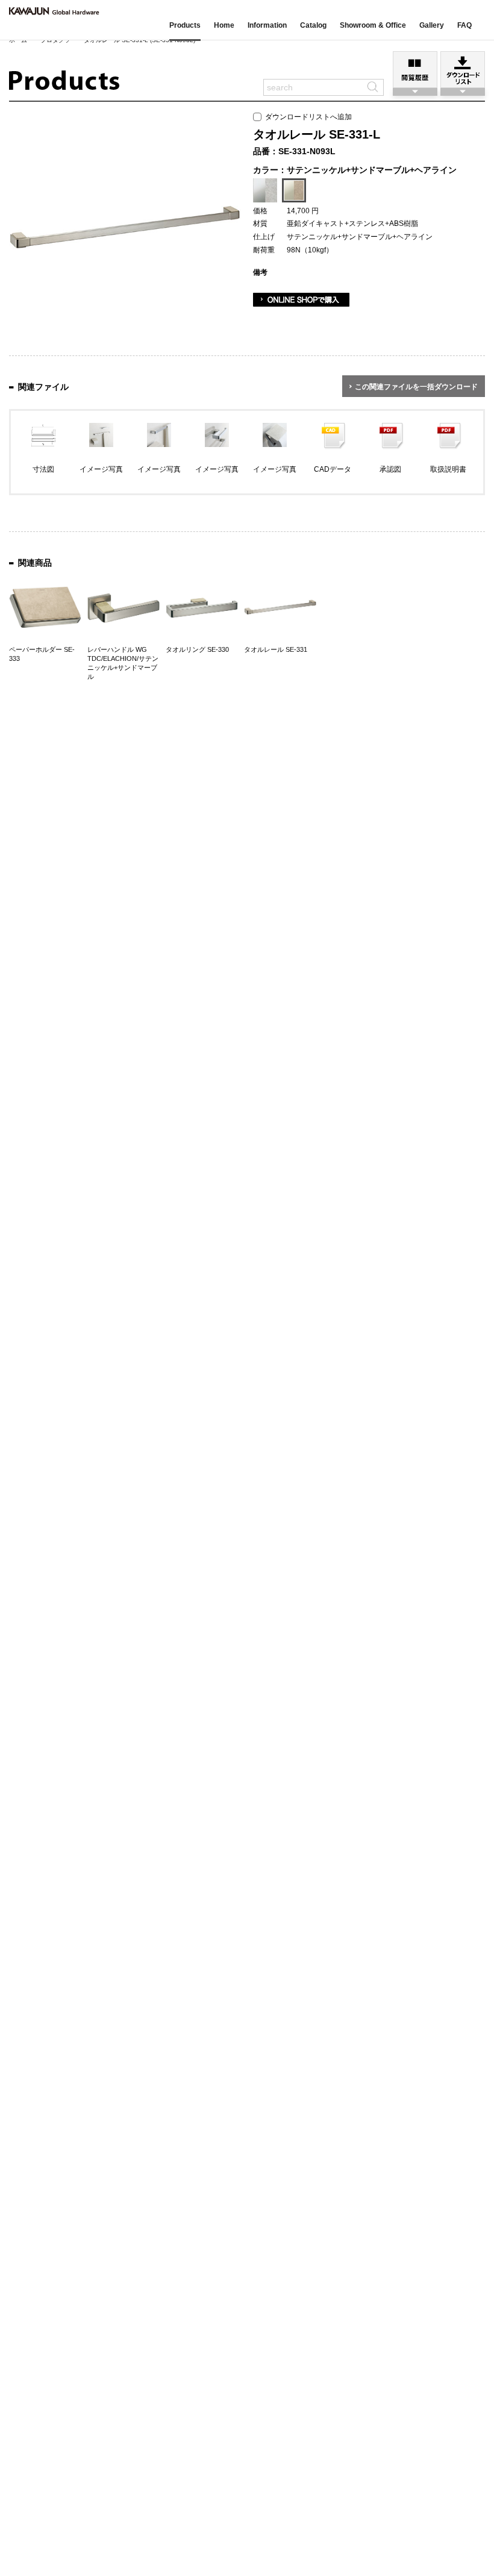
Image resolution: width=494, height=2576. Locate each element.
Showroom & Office (373, 25)
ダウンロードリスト (463, 70)
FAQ (464, 25)
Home (224, 25)
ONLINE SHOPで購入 (301, 300)
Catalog (313, 25)
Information (267, 25)
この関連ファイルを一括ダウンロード (416, 387)
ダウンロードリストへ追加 (307, 117)
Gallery (432, 25)
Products (185, 25)
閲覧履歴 (415, 70)
